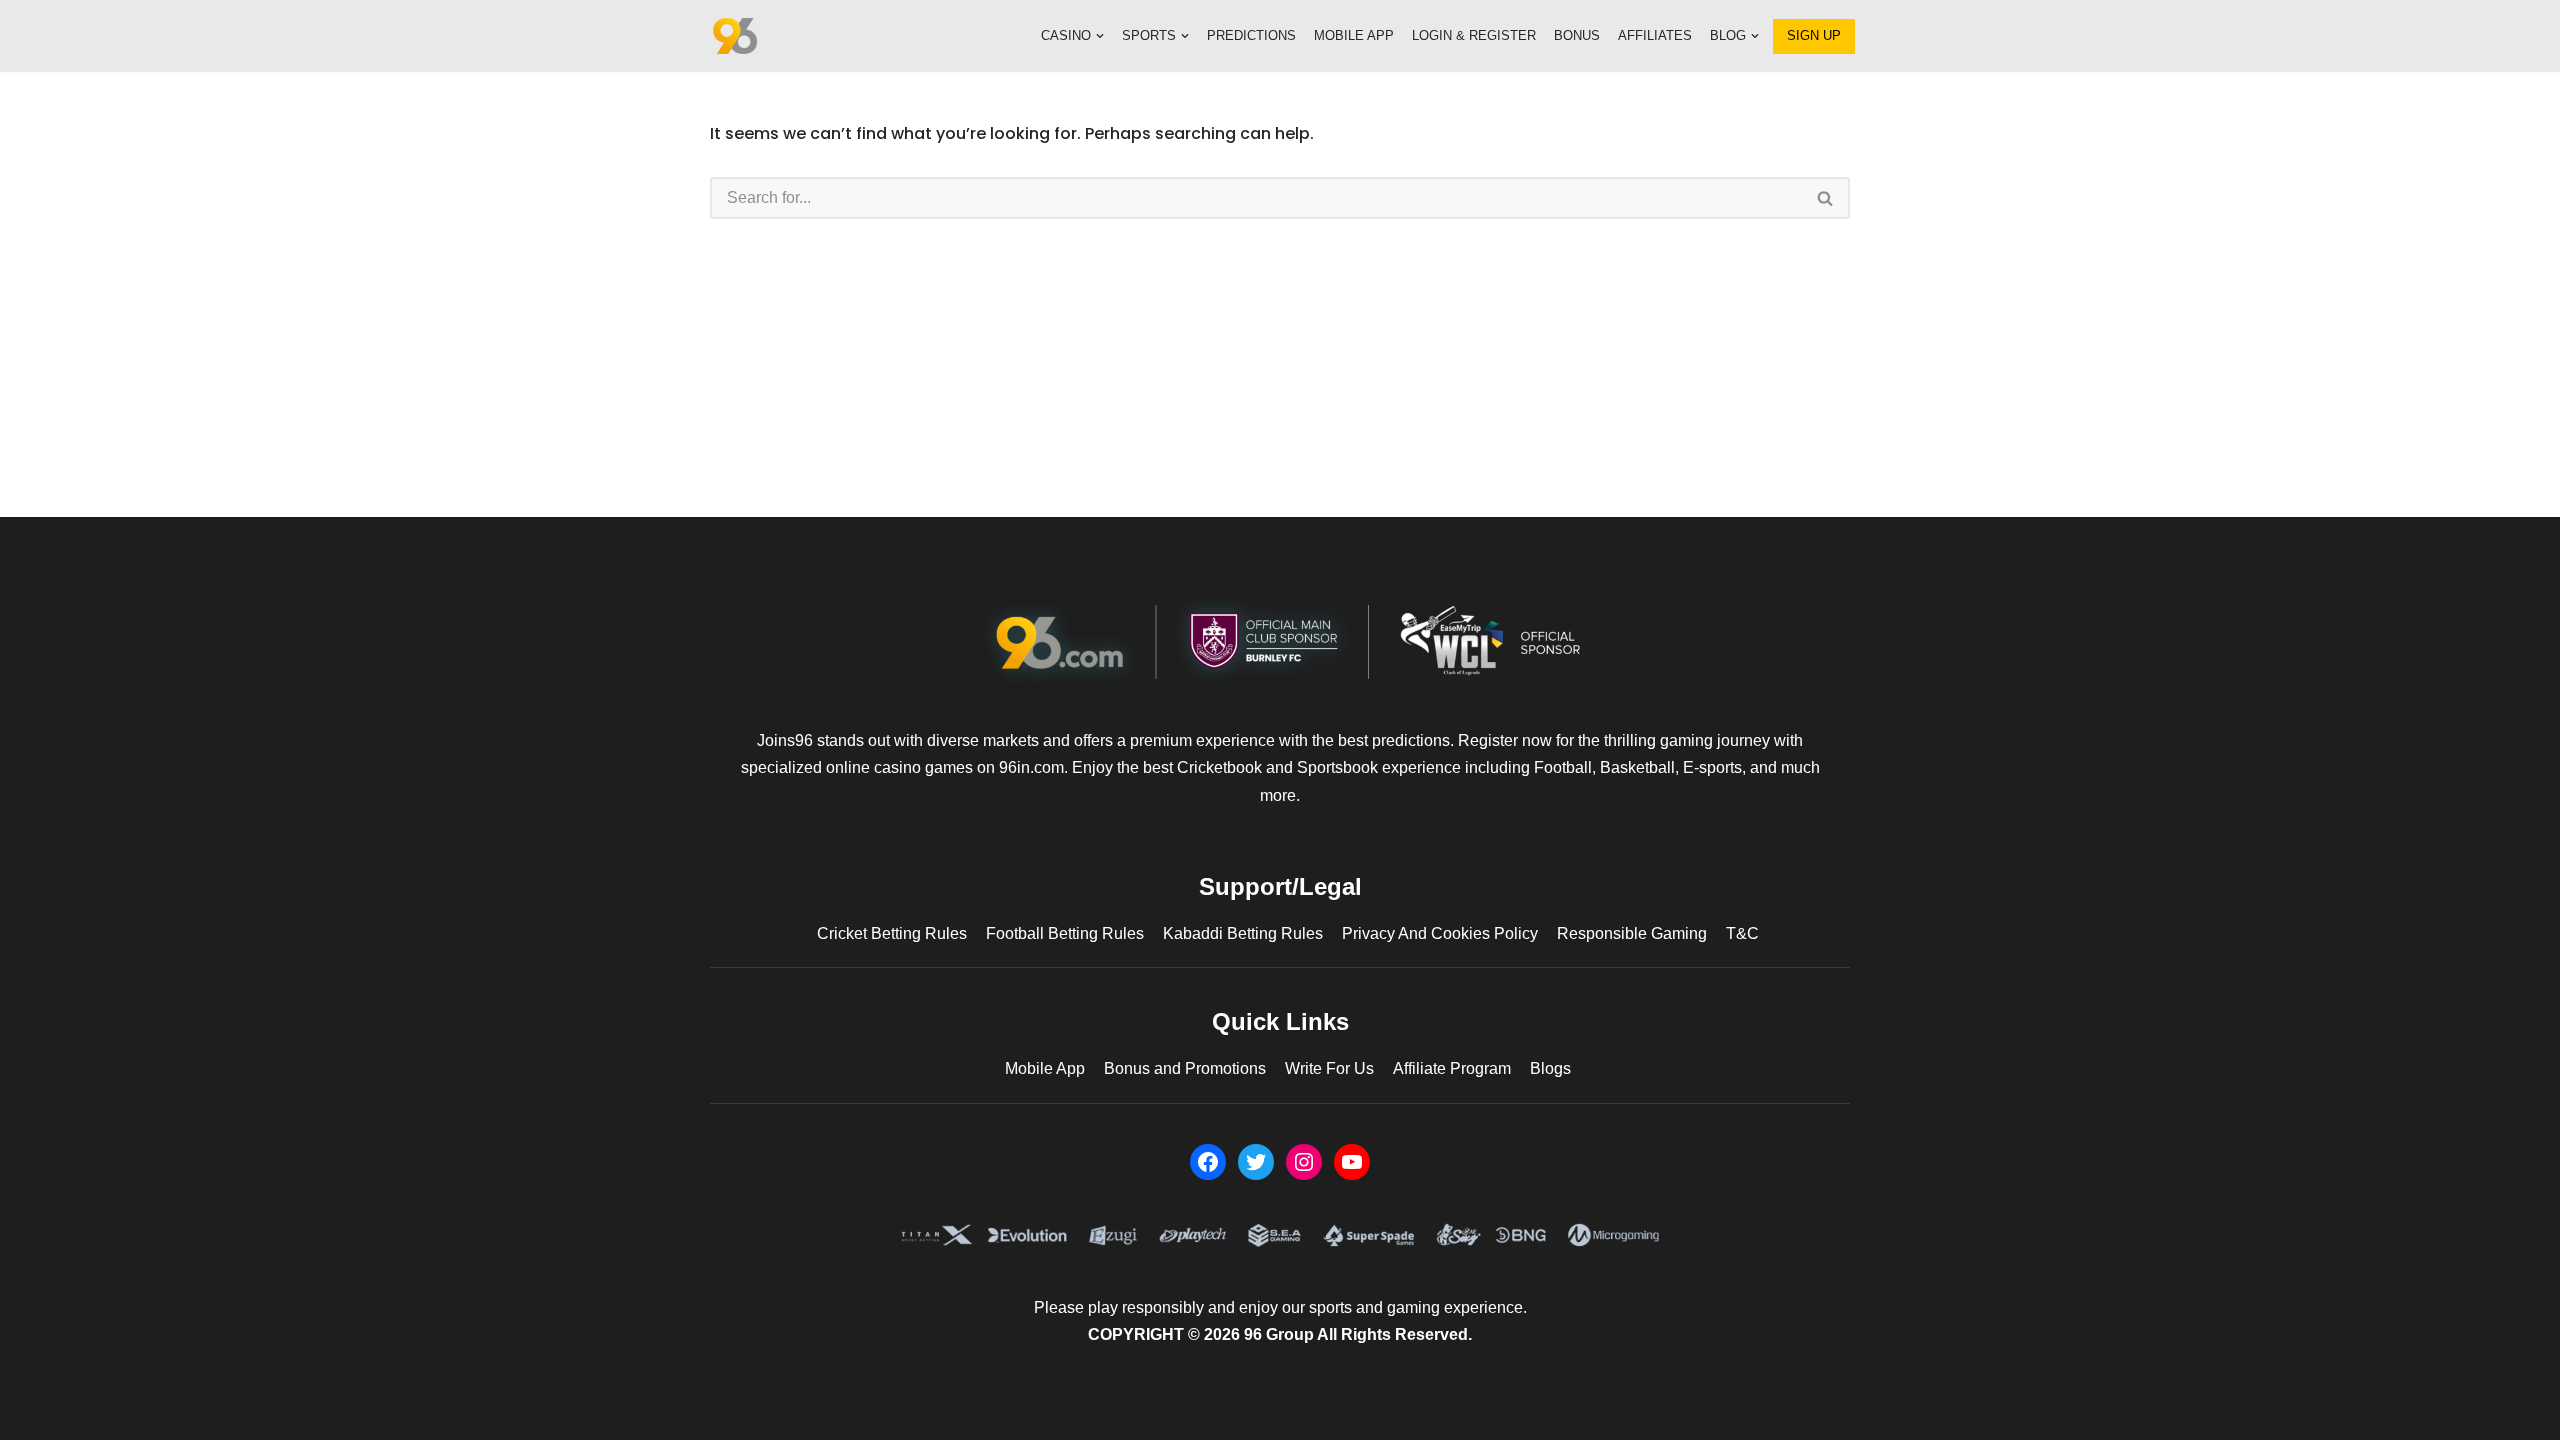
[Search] (1826, 198)
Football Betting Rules (1065, 933)
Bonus (1577, 35)
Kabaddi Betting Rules (1243, 933)
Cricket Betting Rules (892, 933)
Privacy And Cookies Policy (1440, 933)
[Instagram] (1304, 1162)
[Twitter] (1256, 1162)
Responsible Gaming (1632, 933)
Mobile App (1354, 35)
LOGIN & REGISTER (1474, 35)
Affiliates (1655, 35)
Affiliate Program (1452, 1068)
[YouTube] (1352, 1162)
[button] (1100, 36)
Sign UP (1814, 35)
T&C (1742, 933)
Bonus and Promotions (1185, 1068)
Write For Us (1329, 1068)
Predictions (1251, 35)
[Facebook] (1208, 1162)
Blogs (1550, 1068)
